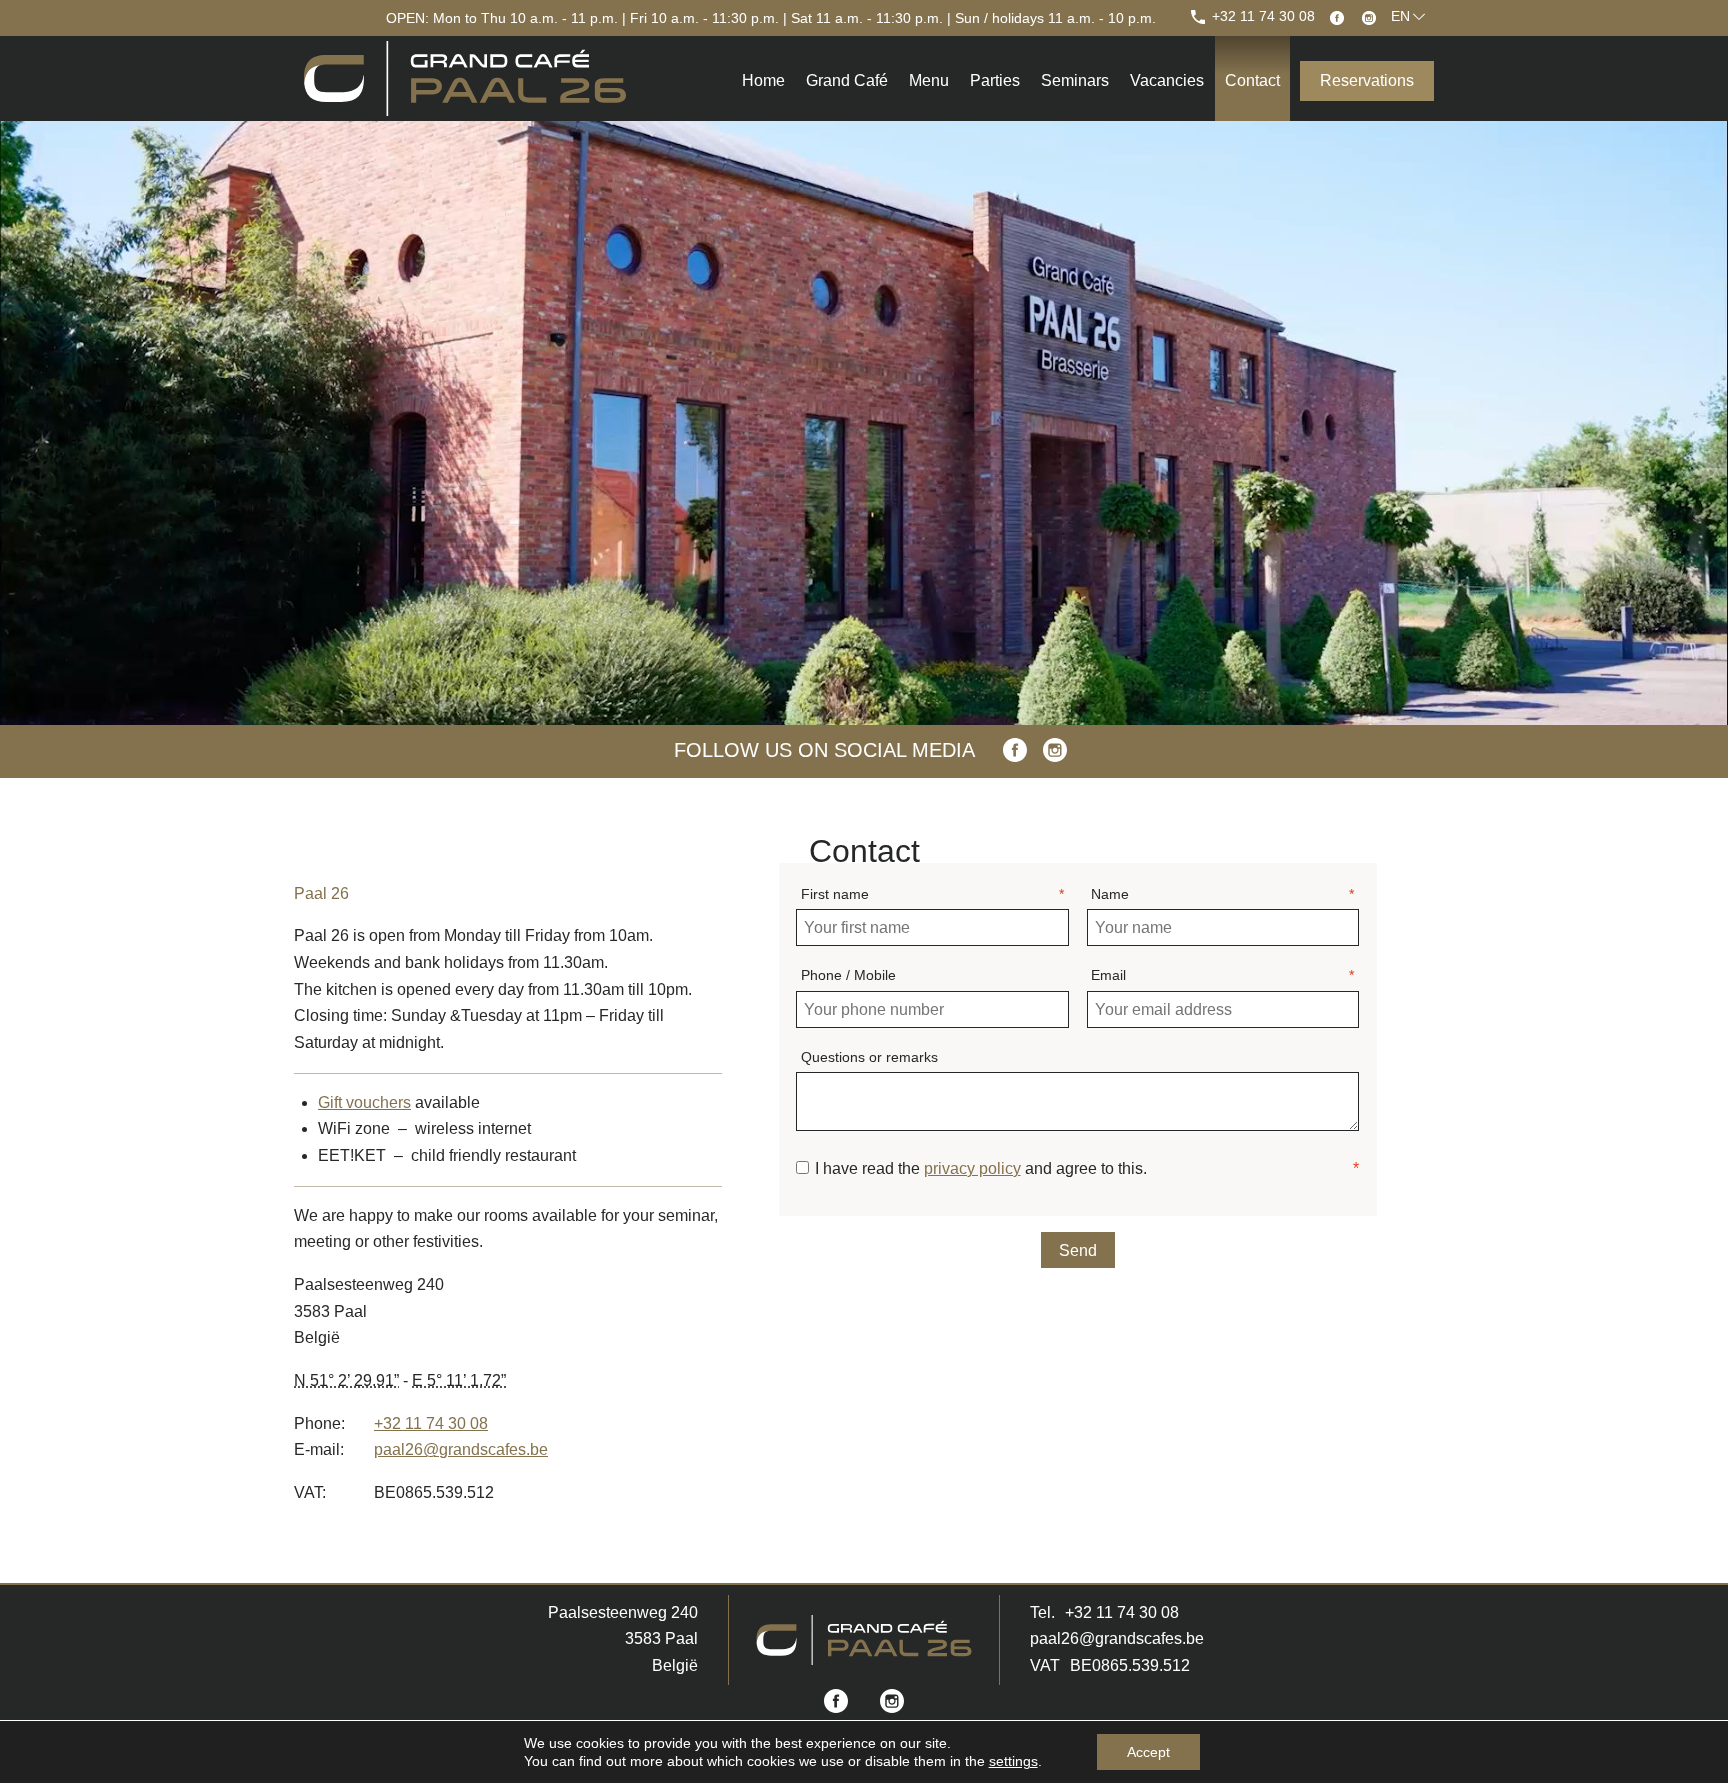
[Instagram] (1369, 18)
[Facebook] (1337, 18)
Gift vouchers (364, 1102)
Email (1222, 975)
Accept (1148, 1752)
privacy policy (972, 1168)
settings (1013, 1761)
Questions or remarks (869, 1057)
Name (1222, 894)
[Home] (864, 1640)
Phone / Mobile (848, 975)
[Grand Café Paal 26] (465, 78)
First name (932, 894)
